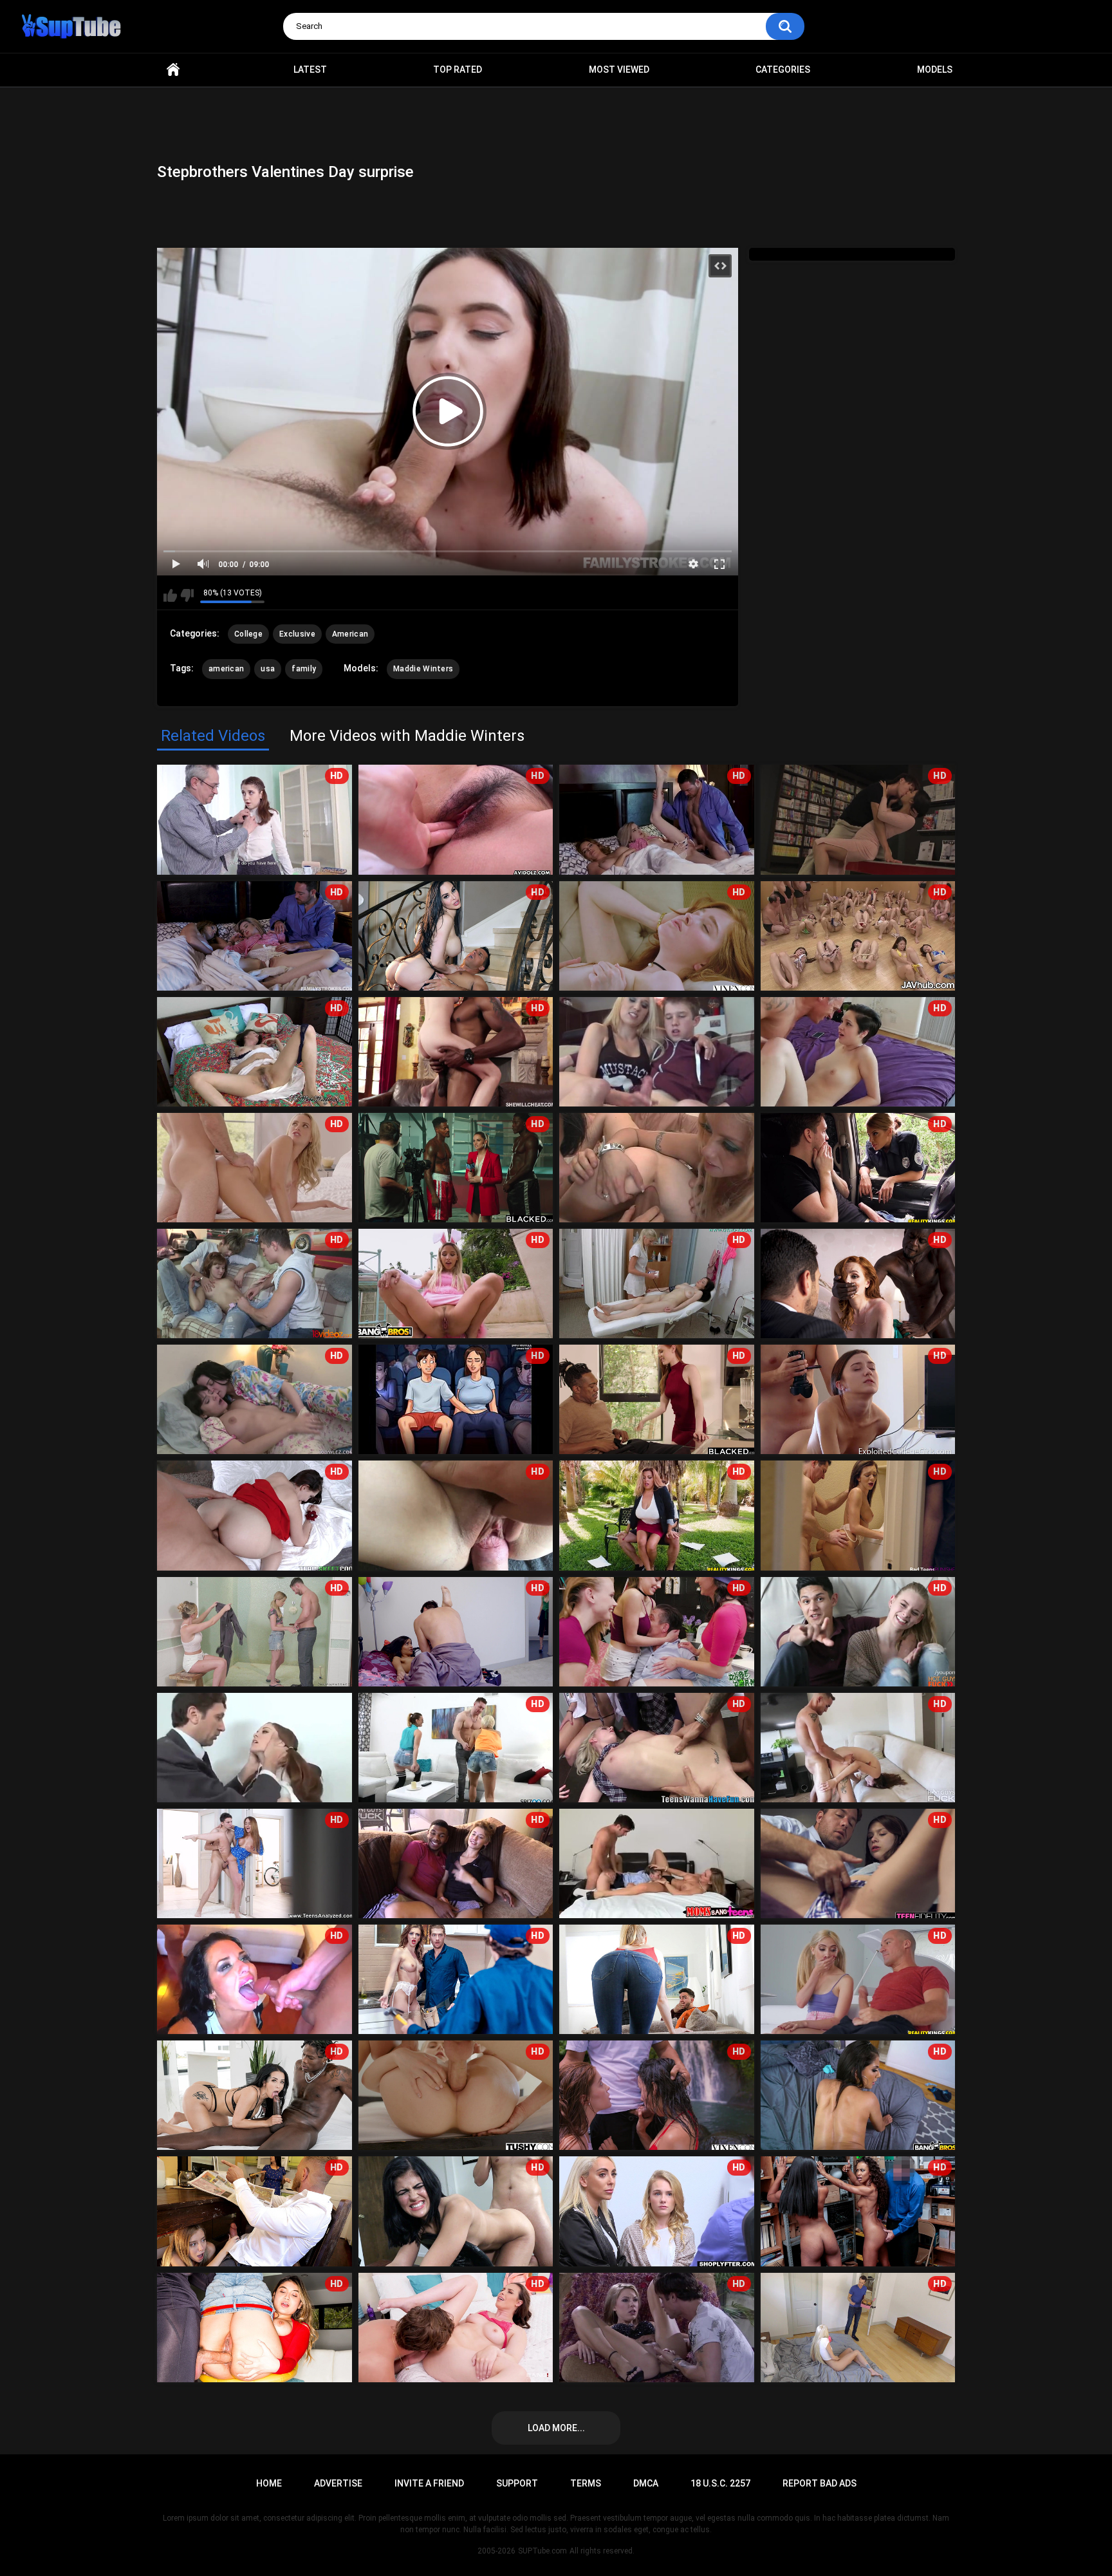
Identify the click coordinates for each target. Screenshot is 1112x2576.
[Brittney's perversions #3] (657, 1168)
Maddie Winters (423, 669)
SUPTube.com (542, 2551)
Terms (586, 2483)
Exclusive (297, 634)
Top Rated (458, 70)
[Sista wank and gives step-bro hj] (657, 1052)
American (350, 634)
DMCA (646, 2483)
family (304, 669)
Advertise (338, 2483)
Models (935, 70)
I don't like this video (187, 595)
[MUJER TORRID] (657, 1863)
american (226, 669)
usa (268, 669)
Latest (310, 70)
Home (173, 70)
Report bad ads (820, 2483)
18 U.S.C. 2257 (720, 2483)
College (248, 634)
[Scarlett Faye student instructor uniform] (255, 1748)
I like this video (170, 595)
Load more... (556, 2428)
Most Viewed (619, 70)
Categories (783, 70)
